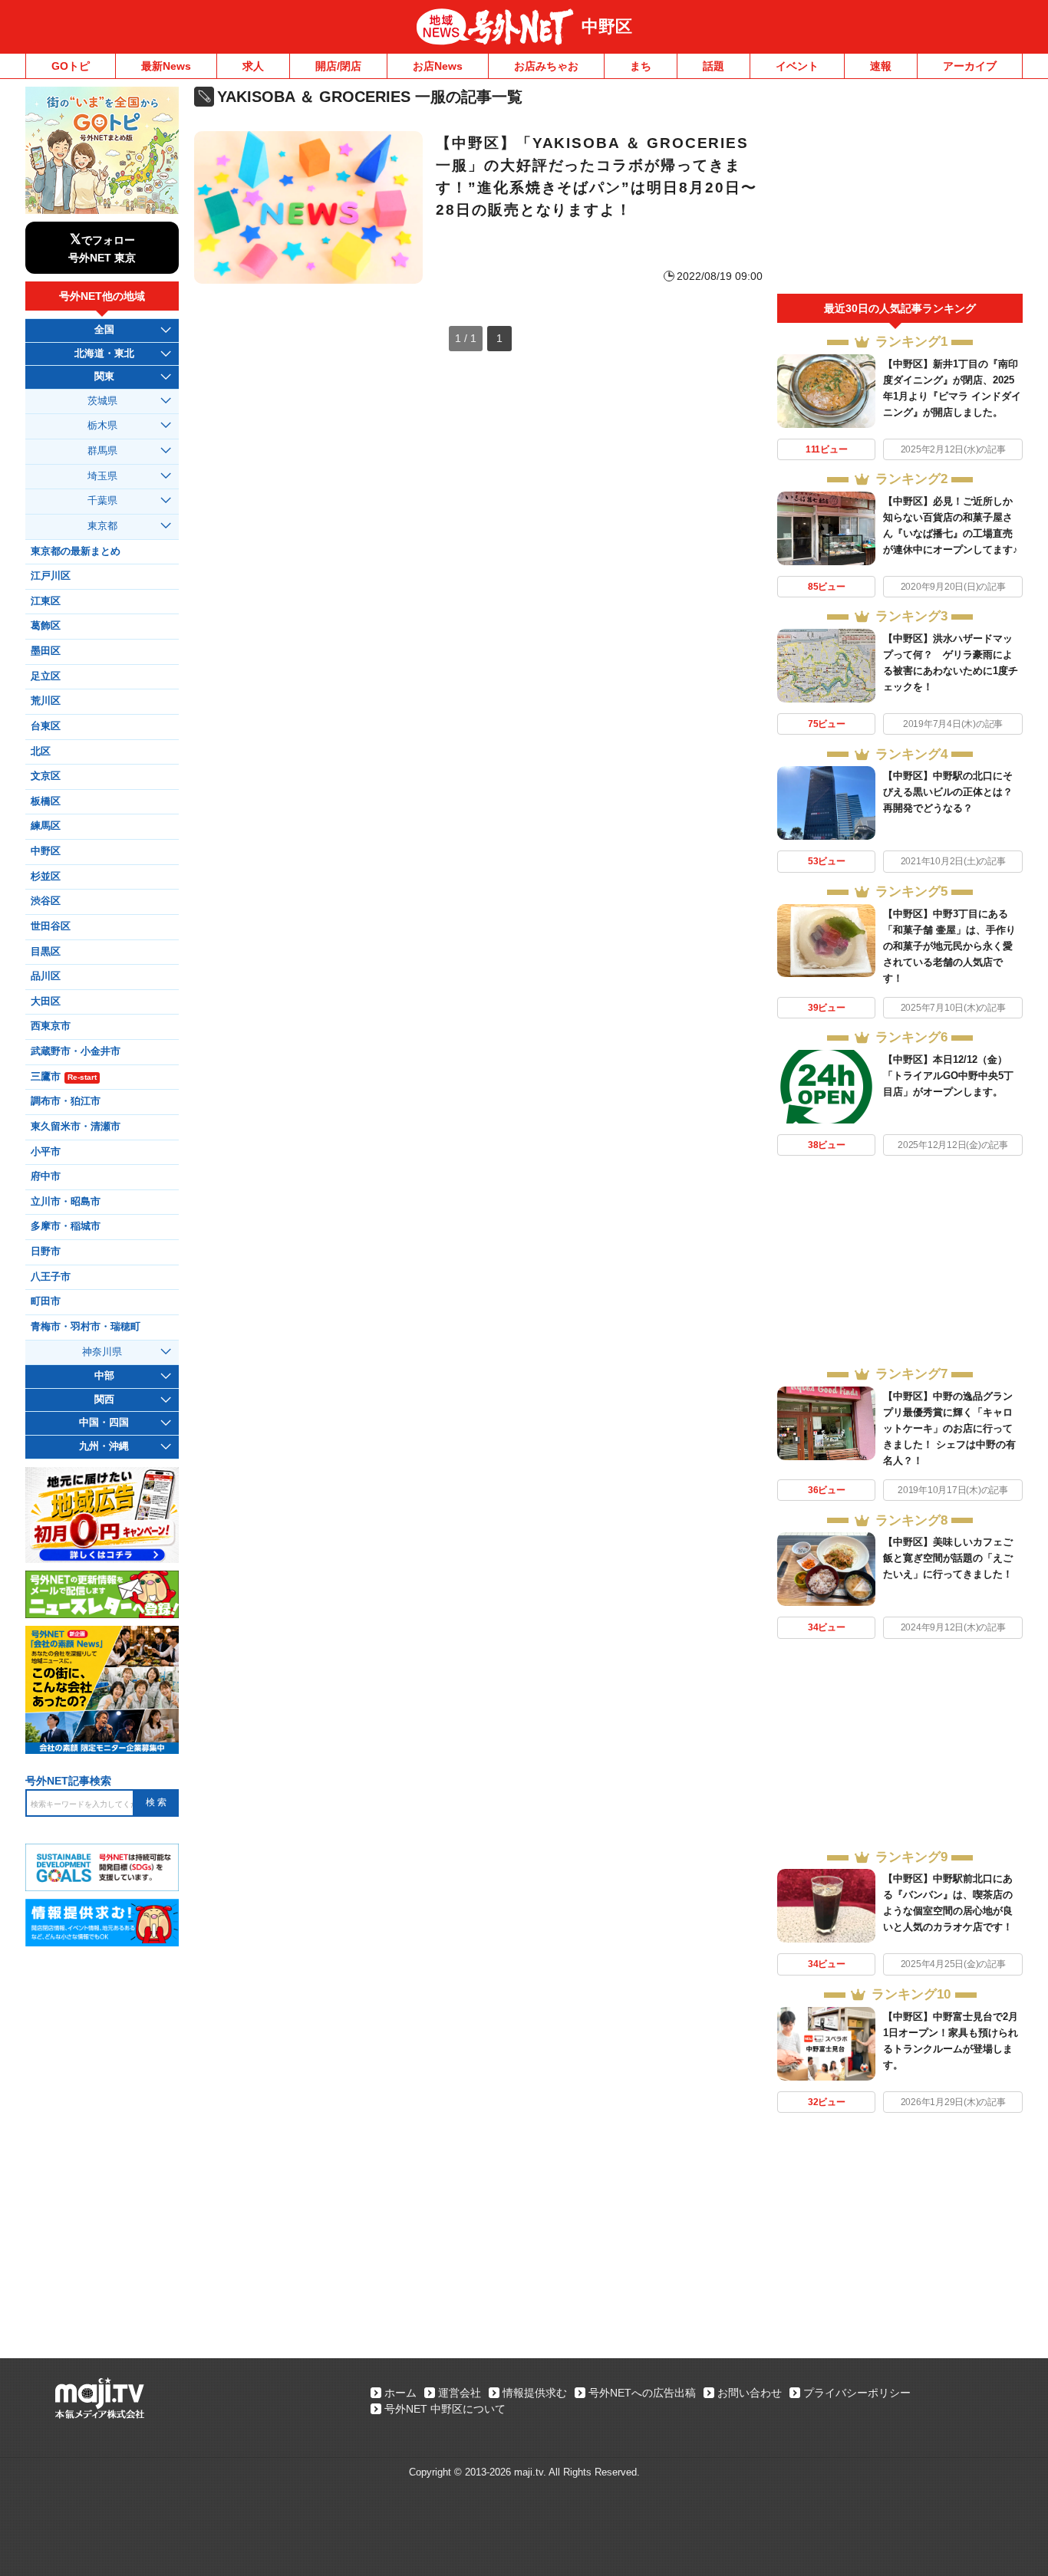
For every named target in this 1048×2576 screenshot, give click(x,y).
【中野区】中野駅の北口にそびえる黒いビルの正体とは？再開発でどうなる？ (948, 792)
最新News (166, 66)
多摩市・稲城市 (66, 1226)
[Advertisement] (900, 190)
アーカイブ (970, 66)
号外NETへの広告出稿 (642, 2393)
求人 (253, 66)
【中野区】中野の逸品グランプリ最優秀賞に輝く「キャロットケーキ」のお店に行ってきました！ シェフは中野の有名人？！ (949, 1428)
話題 (713, 66)
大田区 (46, 1002)
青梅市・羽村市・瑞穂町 (86, 1327)
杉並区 (46, 877)
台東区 (46, 726)
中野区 (607, 26)
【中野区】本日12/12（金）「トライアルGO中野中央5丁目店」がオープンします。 (948, 1076)
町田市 (46, 1301)
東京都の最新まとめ (76, 551)
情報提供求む (535, 2393)
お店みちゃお (546, 66)
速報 (881, 66)
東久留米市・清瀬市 (76, 1127)
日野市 (46, 1252)
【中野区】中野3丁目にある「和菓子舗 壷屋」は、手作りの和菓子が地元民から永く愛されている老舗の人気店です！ (949, 946)
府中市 (46, 1176)
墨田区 (46, 651)
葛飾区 (46, 626)
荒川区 (46, 701)
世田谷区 (51, 926)
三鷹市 (64, 1077)
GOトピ (71, 66)
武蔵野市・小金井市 (76, 1051)
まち (641, 66)
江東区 (46, 601)
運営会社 (460, 2393)
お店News (438, 66)
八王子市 (51, 1277)
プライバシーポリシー (857, 2393)
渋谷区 (46, 901)
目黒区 (46, 952)
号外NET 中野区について (445, 2409)
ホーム (400, 2393)
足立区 (46, 676)
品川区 (46, 976)
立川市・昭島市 (66, 1202)
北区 (41, 752)
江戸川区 (51, 576)
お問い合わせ (750, 2393)
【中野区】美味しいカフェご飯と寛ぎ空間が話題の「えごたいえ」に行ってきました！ (948, 1558)
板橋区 (46, 801)
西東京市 (51, 1026)
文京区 (46, 776)
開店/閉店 (338, 66)
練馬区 (46, 826)
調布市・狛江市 (66, 1101)
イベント (797, 66)
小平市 (46, 1152)
